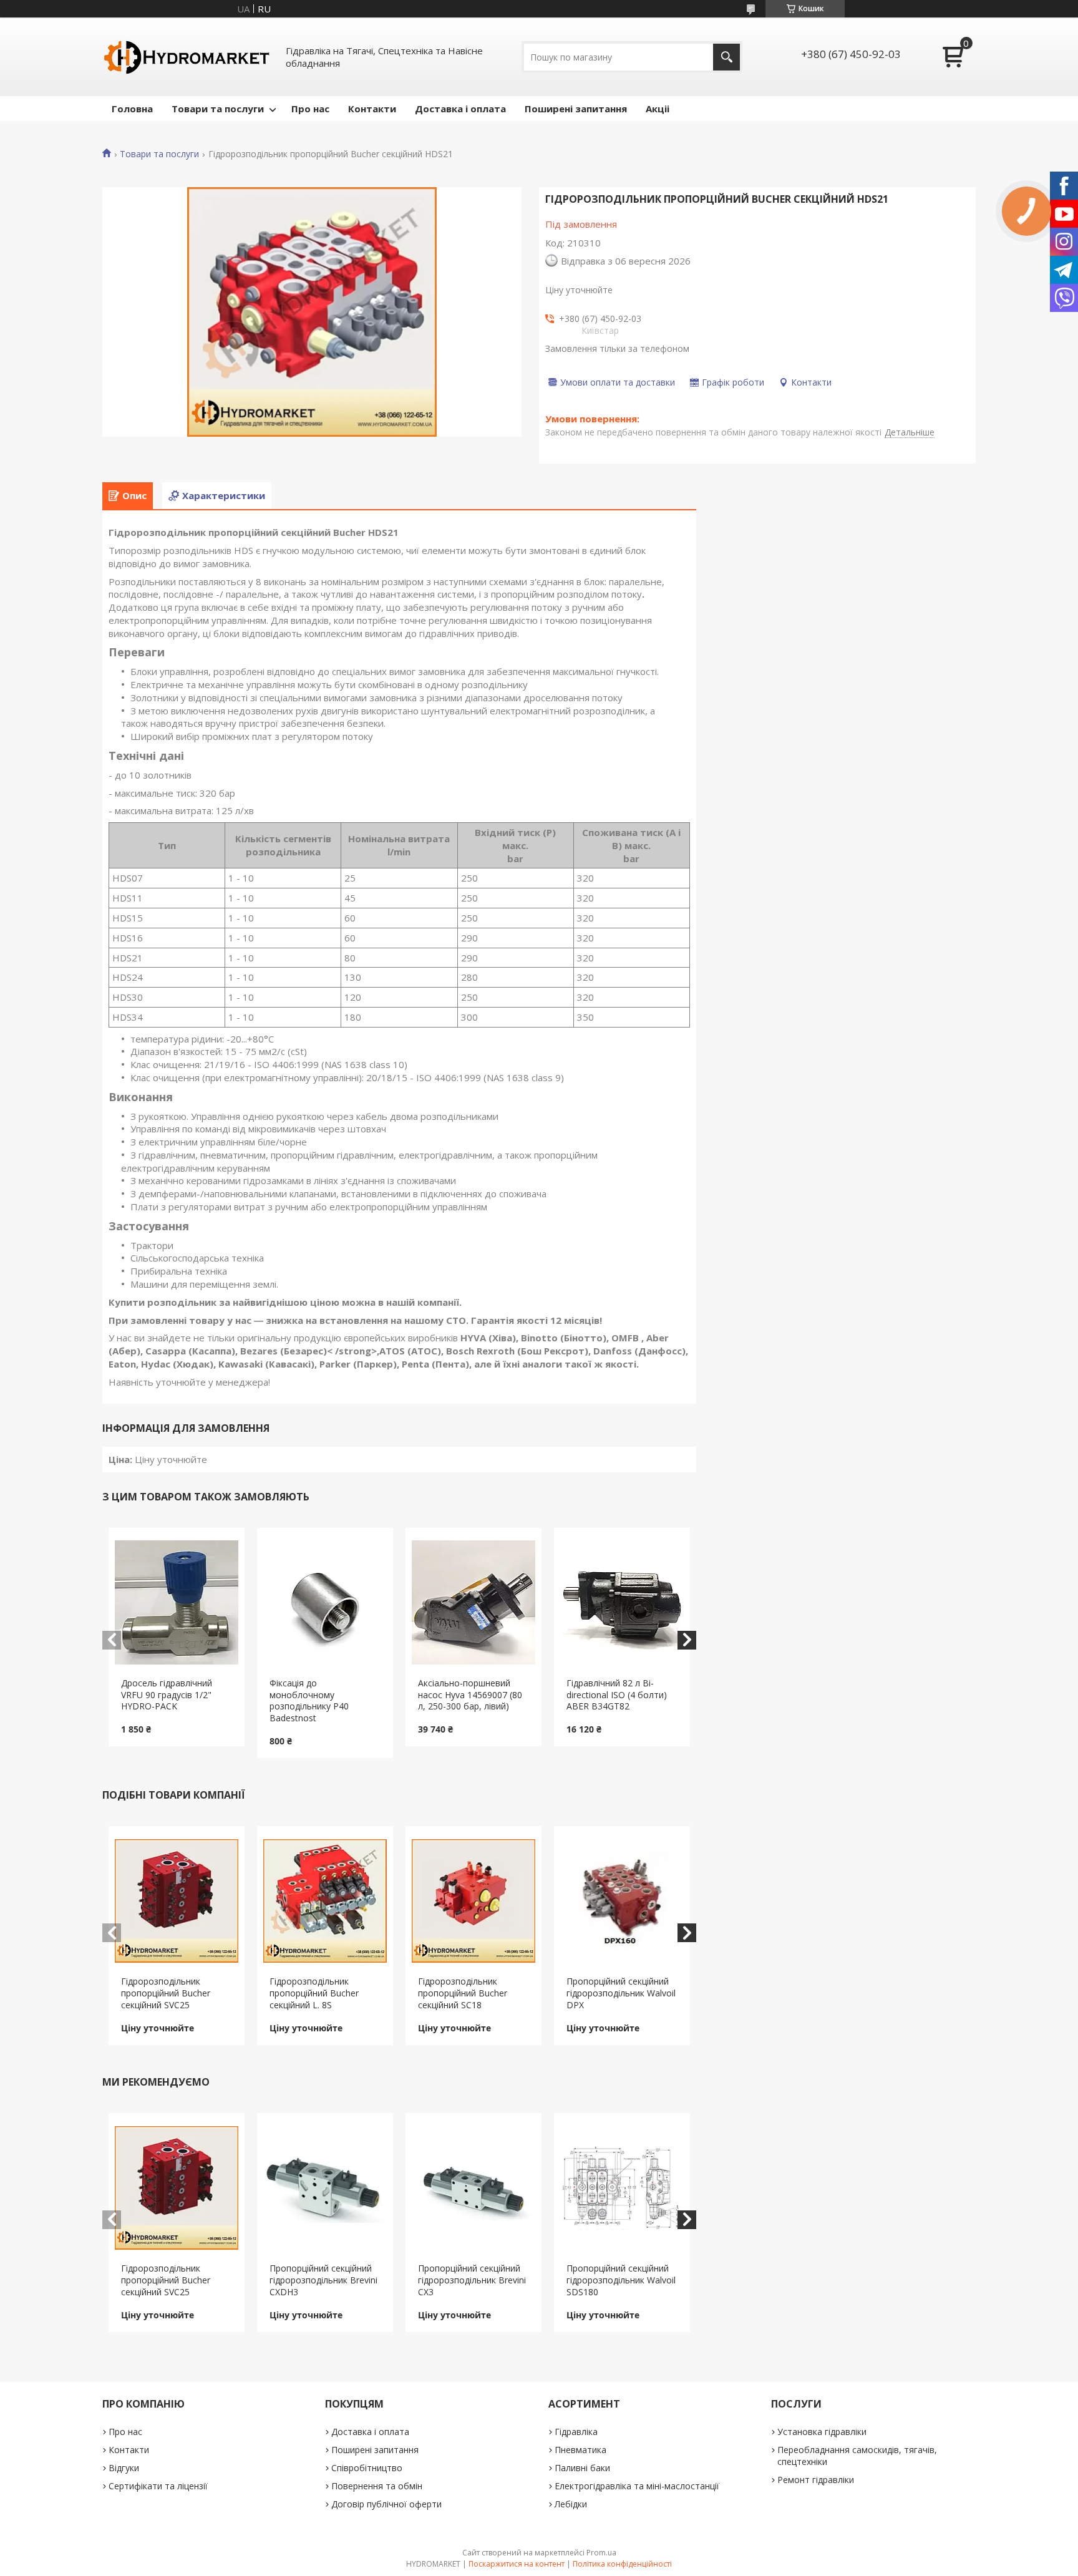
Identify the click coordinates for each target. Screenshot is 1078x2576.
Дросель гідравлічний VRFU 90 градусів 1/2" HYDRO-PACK (167, 1695)
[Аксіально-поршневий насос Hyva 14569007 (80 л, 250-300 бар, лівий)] (474, 1603)
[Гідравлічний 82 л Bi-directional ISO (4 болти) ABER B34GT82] (622, 1603)
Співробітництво (367, 2468)
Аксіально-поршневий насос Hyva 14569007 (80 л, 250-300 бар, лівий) (470, 1695)
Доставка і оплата (460, 109)
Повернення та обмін (377, 2486)
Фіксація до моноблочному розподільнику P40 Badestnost (309, 1701)
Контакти (372, 109)
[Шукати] (726, 57)
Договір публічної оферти (386, 2504)
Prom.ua (601, 2553)
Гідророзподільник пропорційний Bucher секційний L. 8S (314, 1993)
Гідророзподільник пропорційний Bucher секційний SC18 (463, 1993)
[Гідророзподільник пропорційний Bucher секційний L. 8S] (325, 1901)
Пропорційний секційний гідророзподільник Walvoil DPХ (621, 1993)
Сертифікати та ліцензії (158, 2486)
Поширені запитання (576, 109)
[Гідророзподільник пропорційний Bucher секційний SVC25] (177, 1901)
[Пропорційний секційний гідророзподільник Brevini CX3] (474, 2188)
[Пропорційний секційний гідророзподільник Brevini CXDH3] (325, 2188)
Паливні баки (582, 2468)
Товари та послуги (218, 109)
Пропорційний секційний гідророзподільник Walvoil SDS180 (621, 2280)
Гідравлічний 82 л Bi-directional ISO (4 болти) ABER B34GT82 (617, 1695)
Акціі (658, 109)
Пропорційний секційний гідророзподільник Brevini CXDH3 (323, 2280)
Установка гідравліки (822, 2432)
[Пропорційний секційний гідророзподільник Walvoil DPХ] (622, 1901)
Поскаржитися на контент (517, 2564)
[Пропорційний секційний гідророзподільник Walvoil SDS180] (622, 2188)
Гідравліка (576, 2432)
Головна (132, 109)
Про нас (310, 109)
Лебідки (571, 2504)
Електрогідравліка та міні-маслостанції (637, 2486)
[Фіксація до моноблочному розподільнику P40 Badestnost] (325, 1603)
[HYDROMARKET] (187, 57)
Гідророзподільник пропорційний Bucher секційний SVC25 (166, 1993)
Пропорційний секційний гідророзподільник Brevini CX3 (472, 2280)
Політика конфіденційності (622, 2564)
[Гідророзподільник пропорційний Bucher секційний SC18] (474, 1901)
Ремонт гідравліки (816, 2480)
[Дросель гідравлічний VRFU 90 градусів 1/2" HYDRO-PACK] (177, 1603)
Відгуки (124, 2468)
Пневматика (580, 2450)
